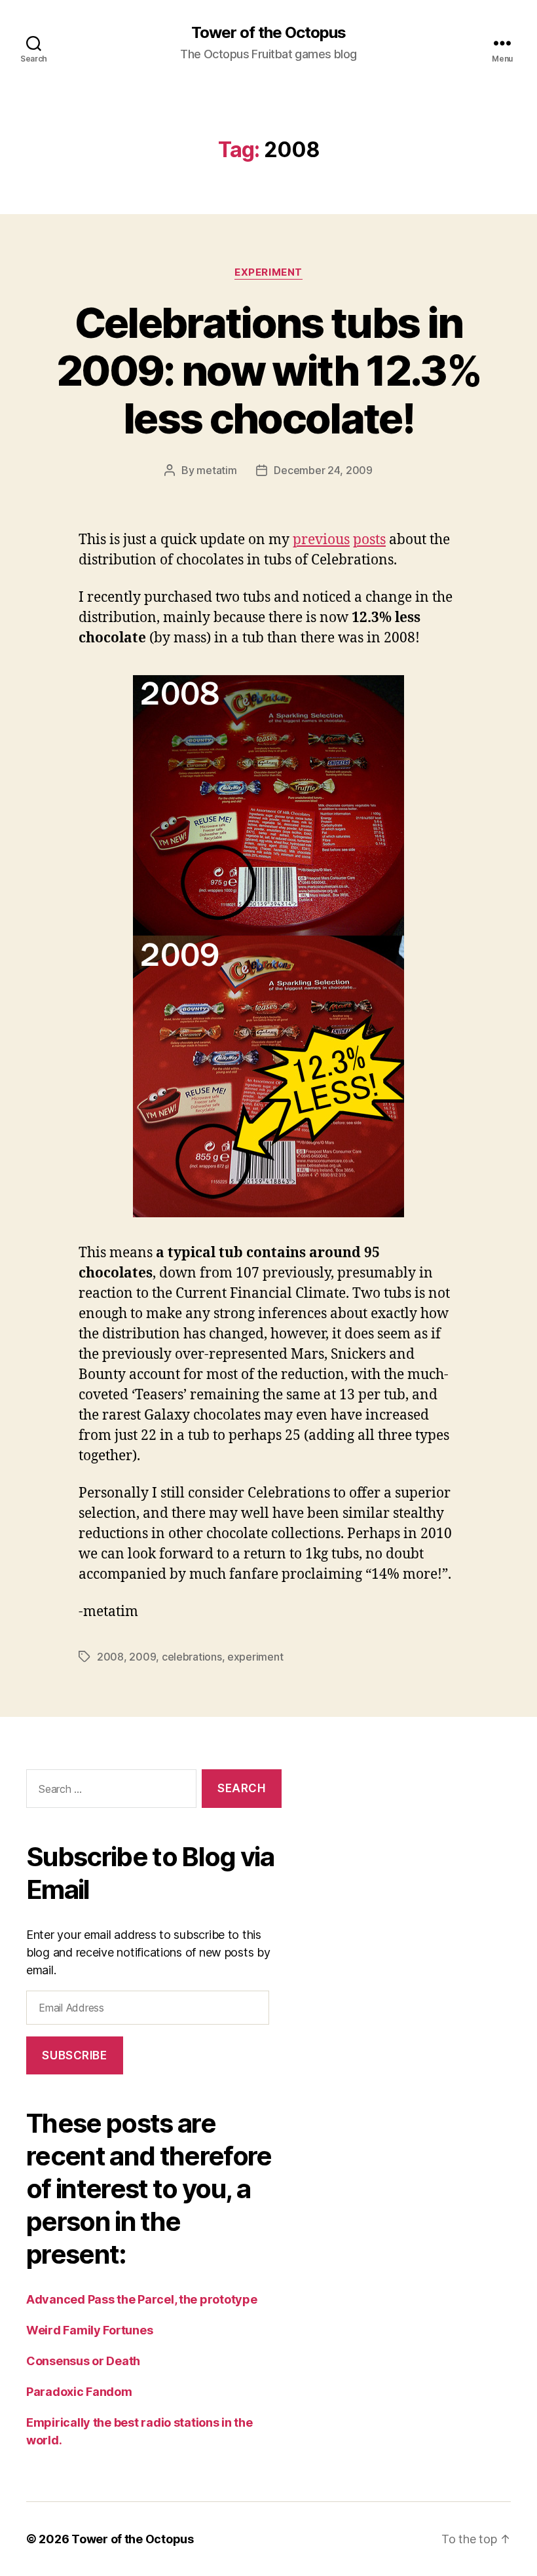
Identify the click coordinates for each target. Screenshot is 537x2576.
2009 (142, 1657)
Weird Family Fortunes (89, 2330)
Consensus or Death (83, 2361)
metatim (216, 470)
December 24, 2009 (323, 470)
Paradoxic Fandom (79, 2392)
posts (369, 540)
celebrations (192, 1657)
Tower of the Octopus (268, 33)
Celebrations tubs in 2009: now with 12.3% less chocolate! (268, 370)
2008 (110, 1657)
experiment (268, 272)
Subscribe (74, 2055)
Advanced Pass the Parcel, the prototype (141, 2299)
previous (321, 540)
